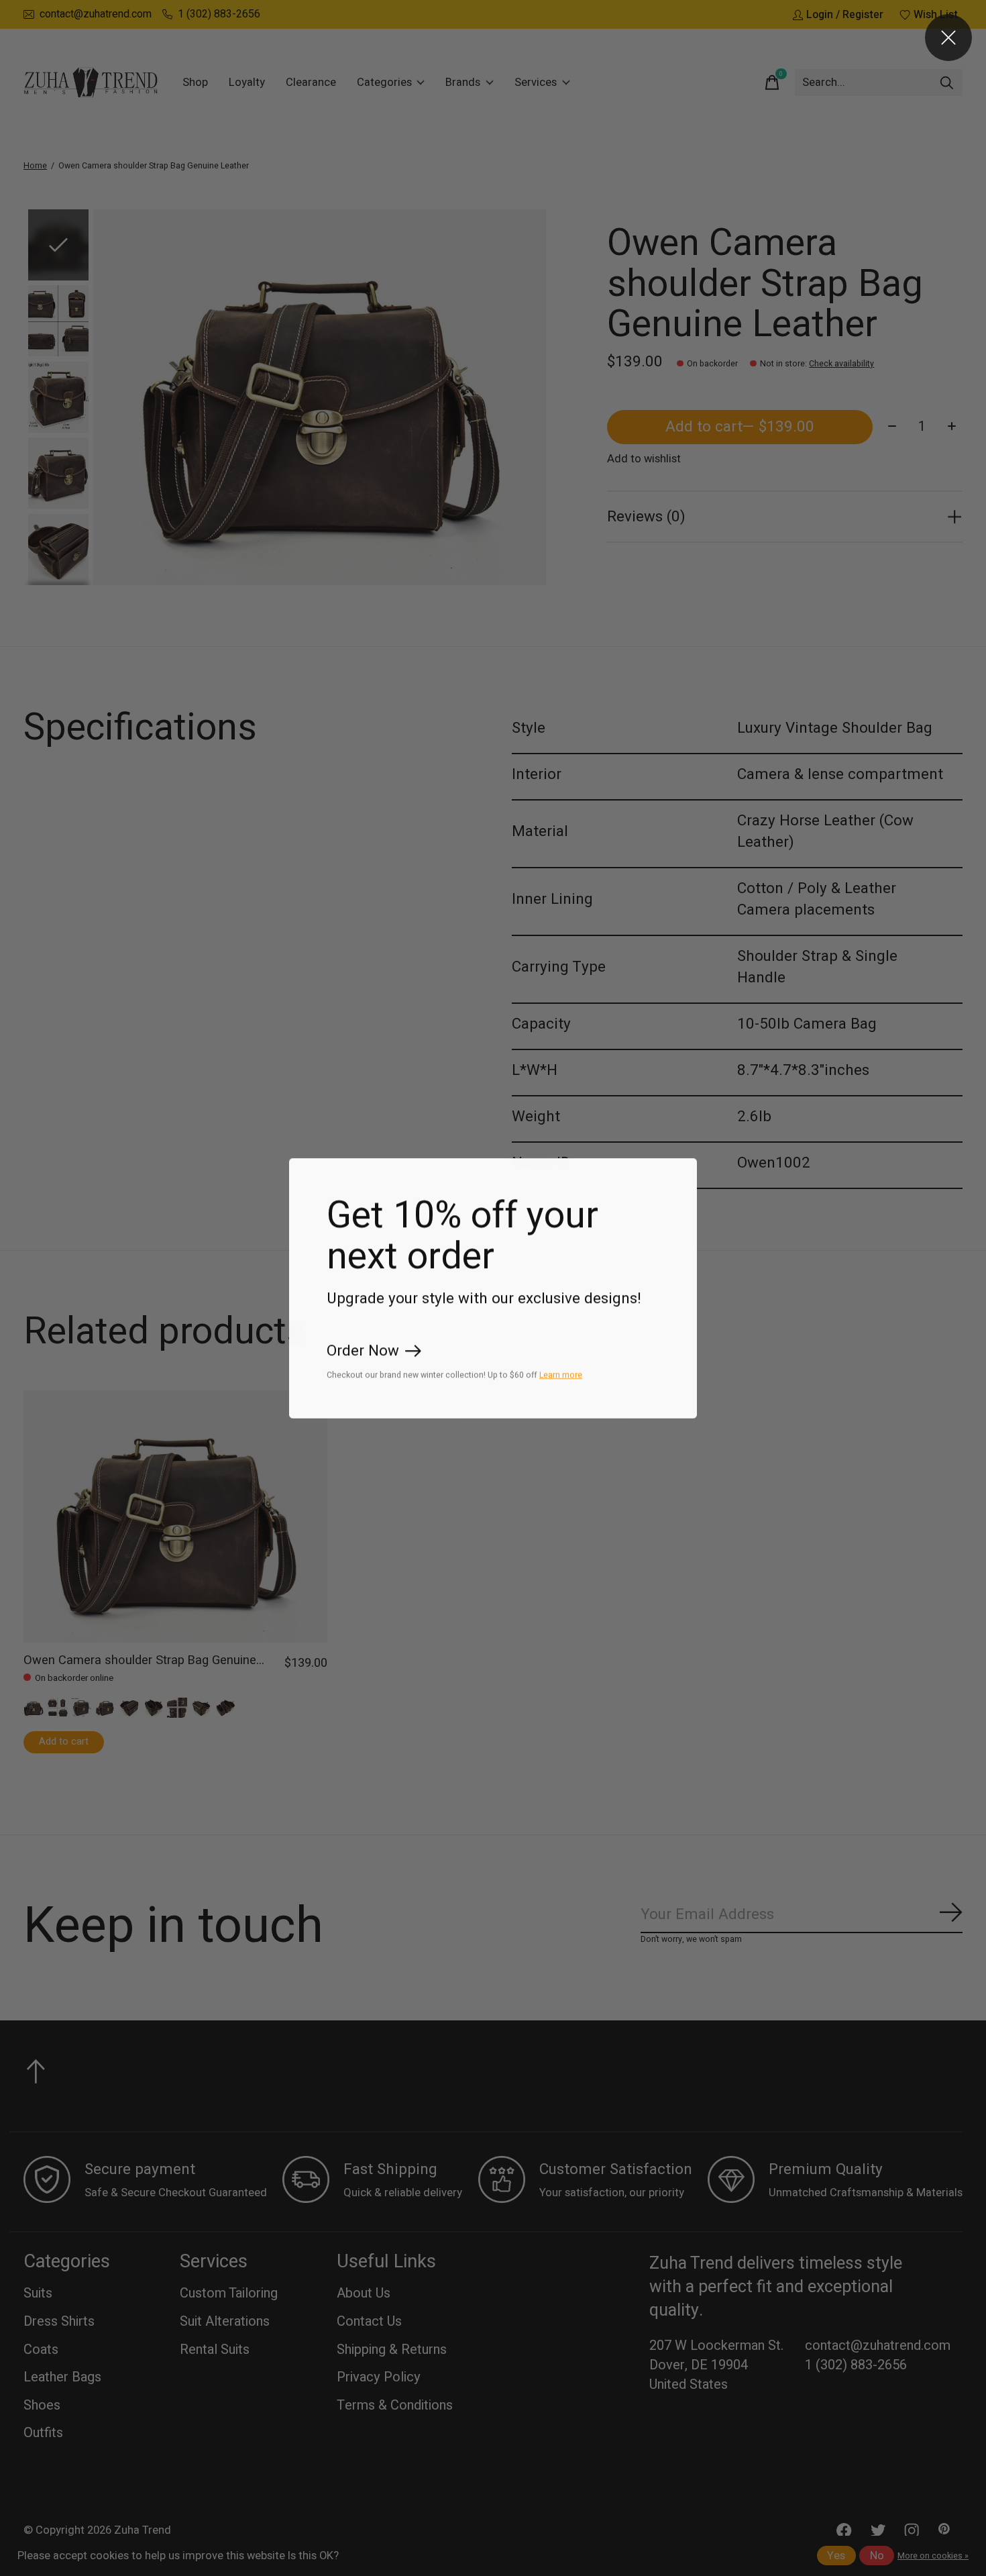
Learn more (561, 1374)
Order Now (363, 1351)
